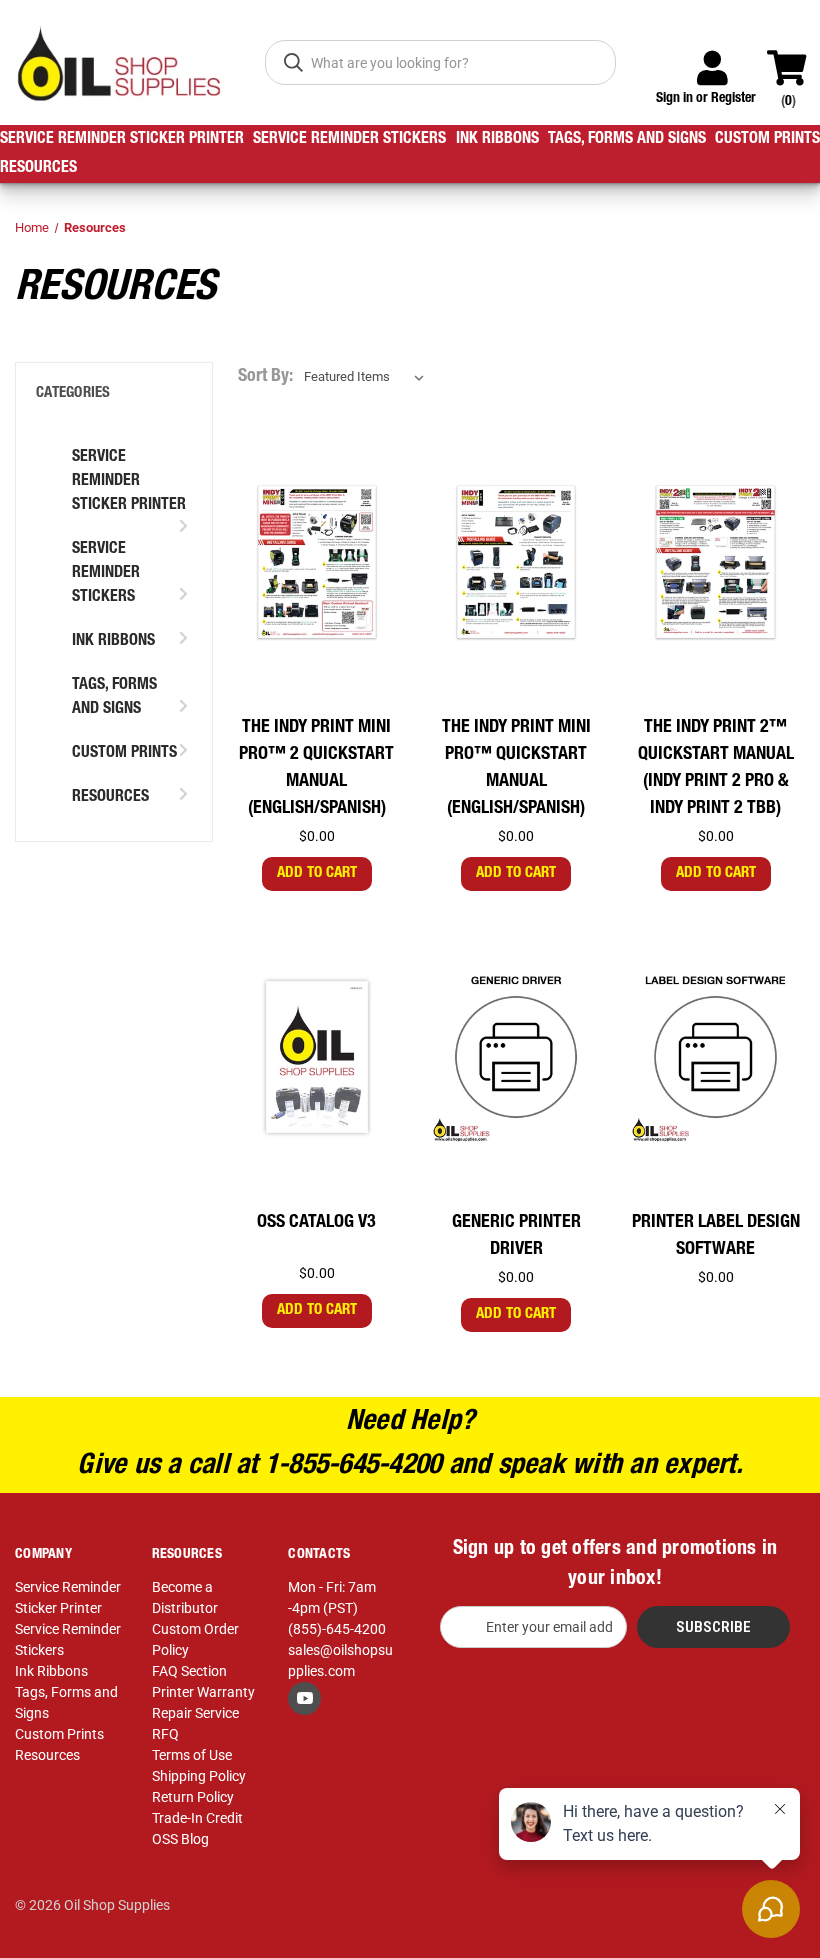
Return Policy (193, 1797)
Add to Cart (317, 873)
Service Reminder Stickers (349, 140)
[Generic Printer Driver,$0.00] (516, 1056)
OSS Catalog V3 (316, 1223)
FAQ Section (189, 1671)
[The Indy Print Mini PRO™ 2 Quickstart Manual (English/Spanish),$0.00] (317, 562)
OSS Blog (180, 1839)
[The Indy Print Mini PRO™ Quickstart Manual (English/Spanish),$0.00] (516, 562)
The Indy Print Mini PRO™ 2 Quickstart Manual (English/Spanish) (316, 768)
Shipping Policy (199, 1776)
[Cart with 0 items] (795, 59)
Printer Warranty (203, 1692)
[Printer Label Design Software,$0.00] (715, 1056)
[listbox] (368, 377)
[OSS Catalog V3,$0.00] (317, 1056)
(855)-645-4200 (337, 1629)
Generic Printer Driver (516, 1236)
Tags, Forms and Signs (627, 140)
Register (733, 99)
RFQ (165, 1734)
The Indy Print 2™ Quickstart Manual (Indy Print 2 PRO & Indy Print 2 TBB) (716, 768)
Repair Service (195, 1713)
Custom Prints (767, 140)
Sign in (674, 99)
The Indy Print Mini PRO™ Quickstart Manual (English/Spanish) (516, 768)
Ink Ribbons (497, 140)
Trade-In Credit (197, 1818)
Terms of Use (192, 1755)
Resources (38, 169)
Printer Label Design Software (716, 1236)
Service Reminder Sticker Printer (122, 140)
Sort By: (265, 377)
